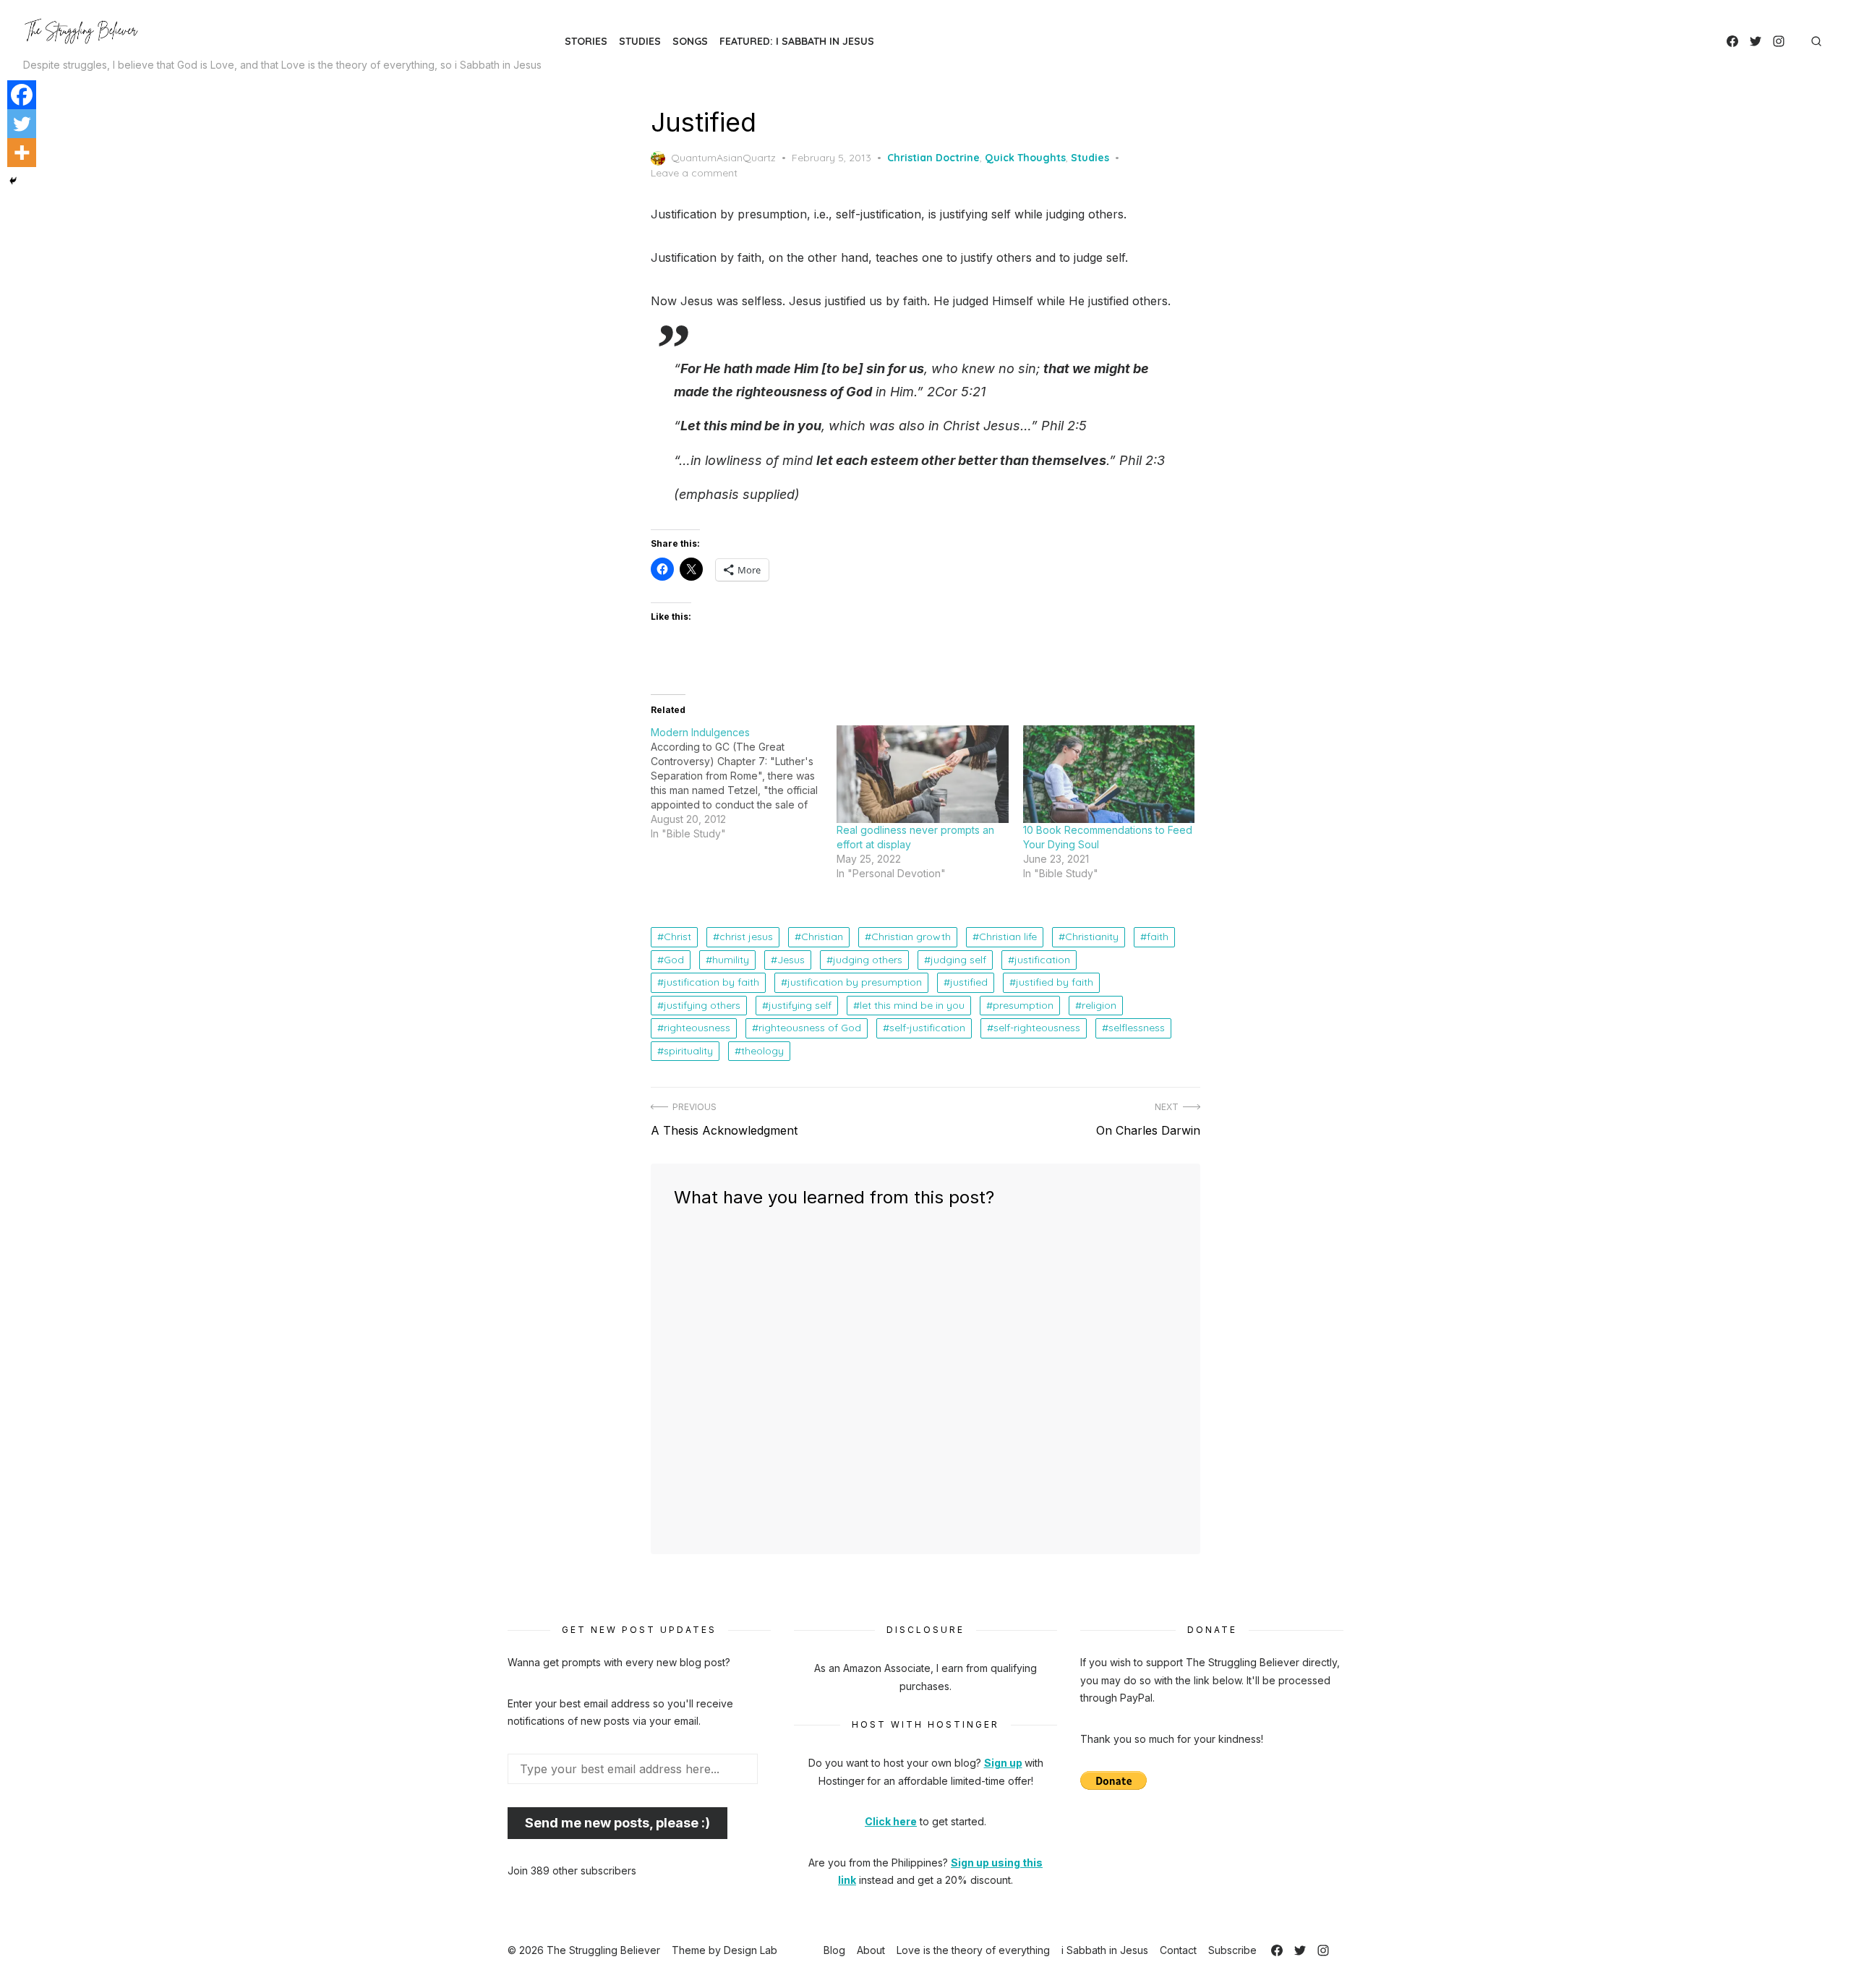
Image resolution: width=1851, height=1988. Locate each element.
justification (1042, 960)
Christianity (1092, 937)
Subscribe (1232, 1950)
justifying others (702, 1005)
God (674, 960)
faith (1158, 937)
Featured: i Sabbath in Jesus (797, 41)
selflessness (1137, 1028)
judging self (958, 960)
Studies (640, 41)
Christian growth (911, 937)
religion (1099, 1005)
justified (969, 982)
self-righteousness (1037, 1028)
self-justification (927, 1028)
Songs (690, 41)
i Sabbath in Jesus (1105, 1950)
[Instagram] (1779, 41)
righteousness (697, 1028)
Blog (834, 1950)
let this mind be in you (912, 1005)
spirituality (688, 1051)
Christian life (1008, 937)
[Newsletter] (1796, 41)
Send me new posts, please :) (617, 1823)
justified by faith (1055, 982)
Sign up (1003, 1763)
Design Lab (751, 1950)
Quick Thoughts (1025, 158)
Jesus (791, 960)
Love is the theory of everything (973, 1950)
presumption (1023, 1005)
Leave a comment (694, 173)
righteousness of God (810, 1028)
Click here (891, 1821)
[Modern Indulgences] (744, 783)
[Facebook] (1732, 41)
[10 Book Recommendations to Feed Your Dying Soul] (1109, 775)
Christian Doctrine (933, 158)
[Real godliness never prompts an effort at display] (922, 775)
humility (731, 960)
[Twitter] (1756, 41)
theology (762, 1051)
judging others (868, 960)
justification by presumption (855, 982)
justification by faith (711, 982)
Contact (1178, 1950)
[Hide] (13, 181)
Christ (677, 937)
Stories (586, 41)
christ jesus (746, 937)
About (871, 1950)
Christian (822, 937)
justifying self (800, 1005)
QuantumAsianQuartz (723, 158)
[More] (22, 153)
